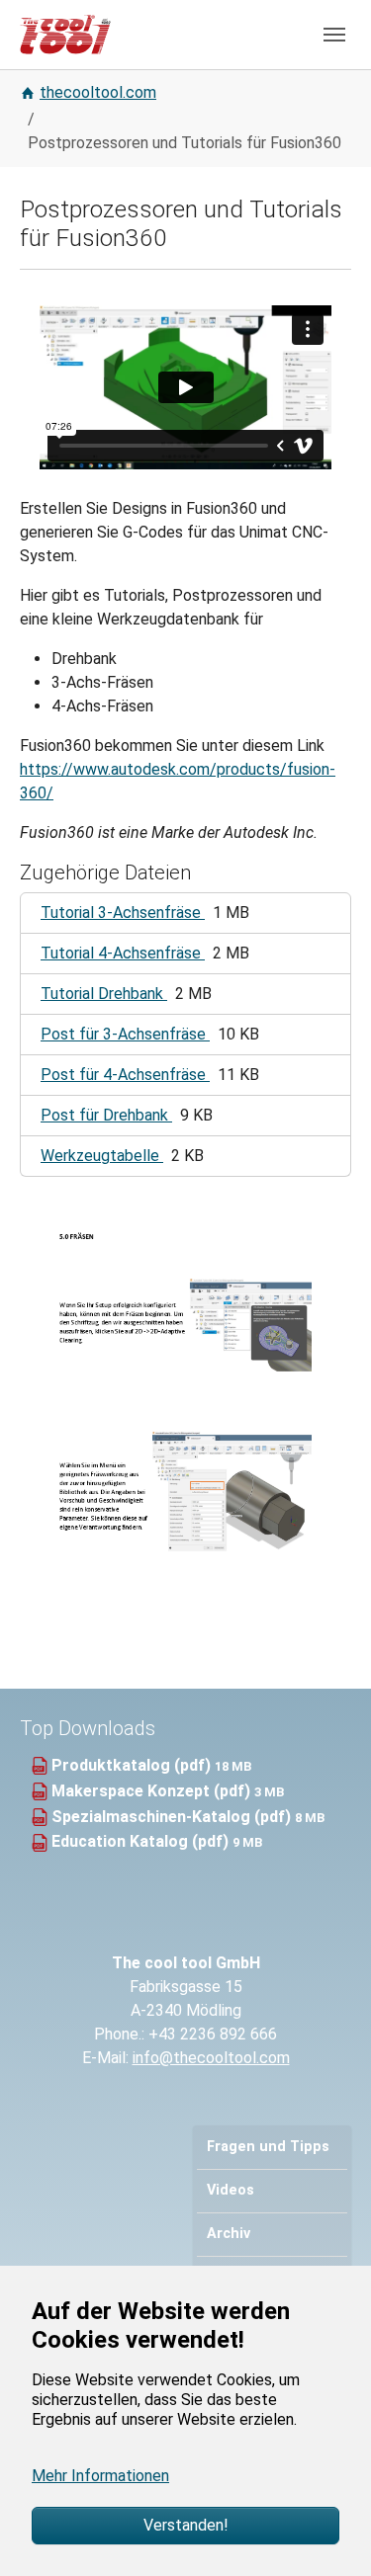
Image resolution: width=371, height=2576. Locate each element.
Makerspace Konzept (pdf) (153, 1791)
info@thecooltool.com (211, 2058)
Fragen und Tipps (268, 2147)
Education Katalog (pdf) (142, 1841)
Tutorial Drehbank (104, 994)
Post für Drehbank (106, 1115)
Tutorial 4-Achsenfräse (123, 953)
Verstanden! (186, 2525)
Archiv (229, 2234)
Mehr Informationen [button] (100, 2476)
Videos (231, 2190)
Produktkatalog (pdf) (133, 1765)
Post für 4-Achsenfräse (125, 1075)
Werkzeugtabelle (102, 1156)
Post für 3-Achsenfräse (125, 1034)
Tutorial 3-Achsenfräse (123, 913)
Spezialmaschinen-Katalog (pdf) (173, 1817)
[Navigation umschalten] (334, 35)
